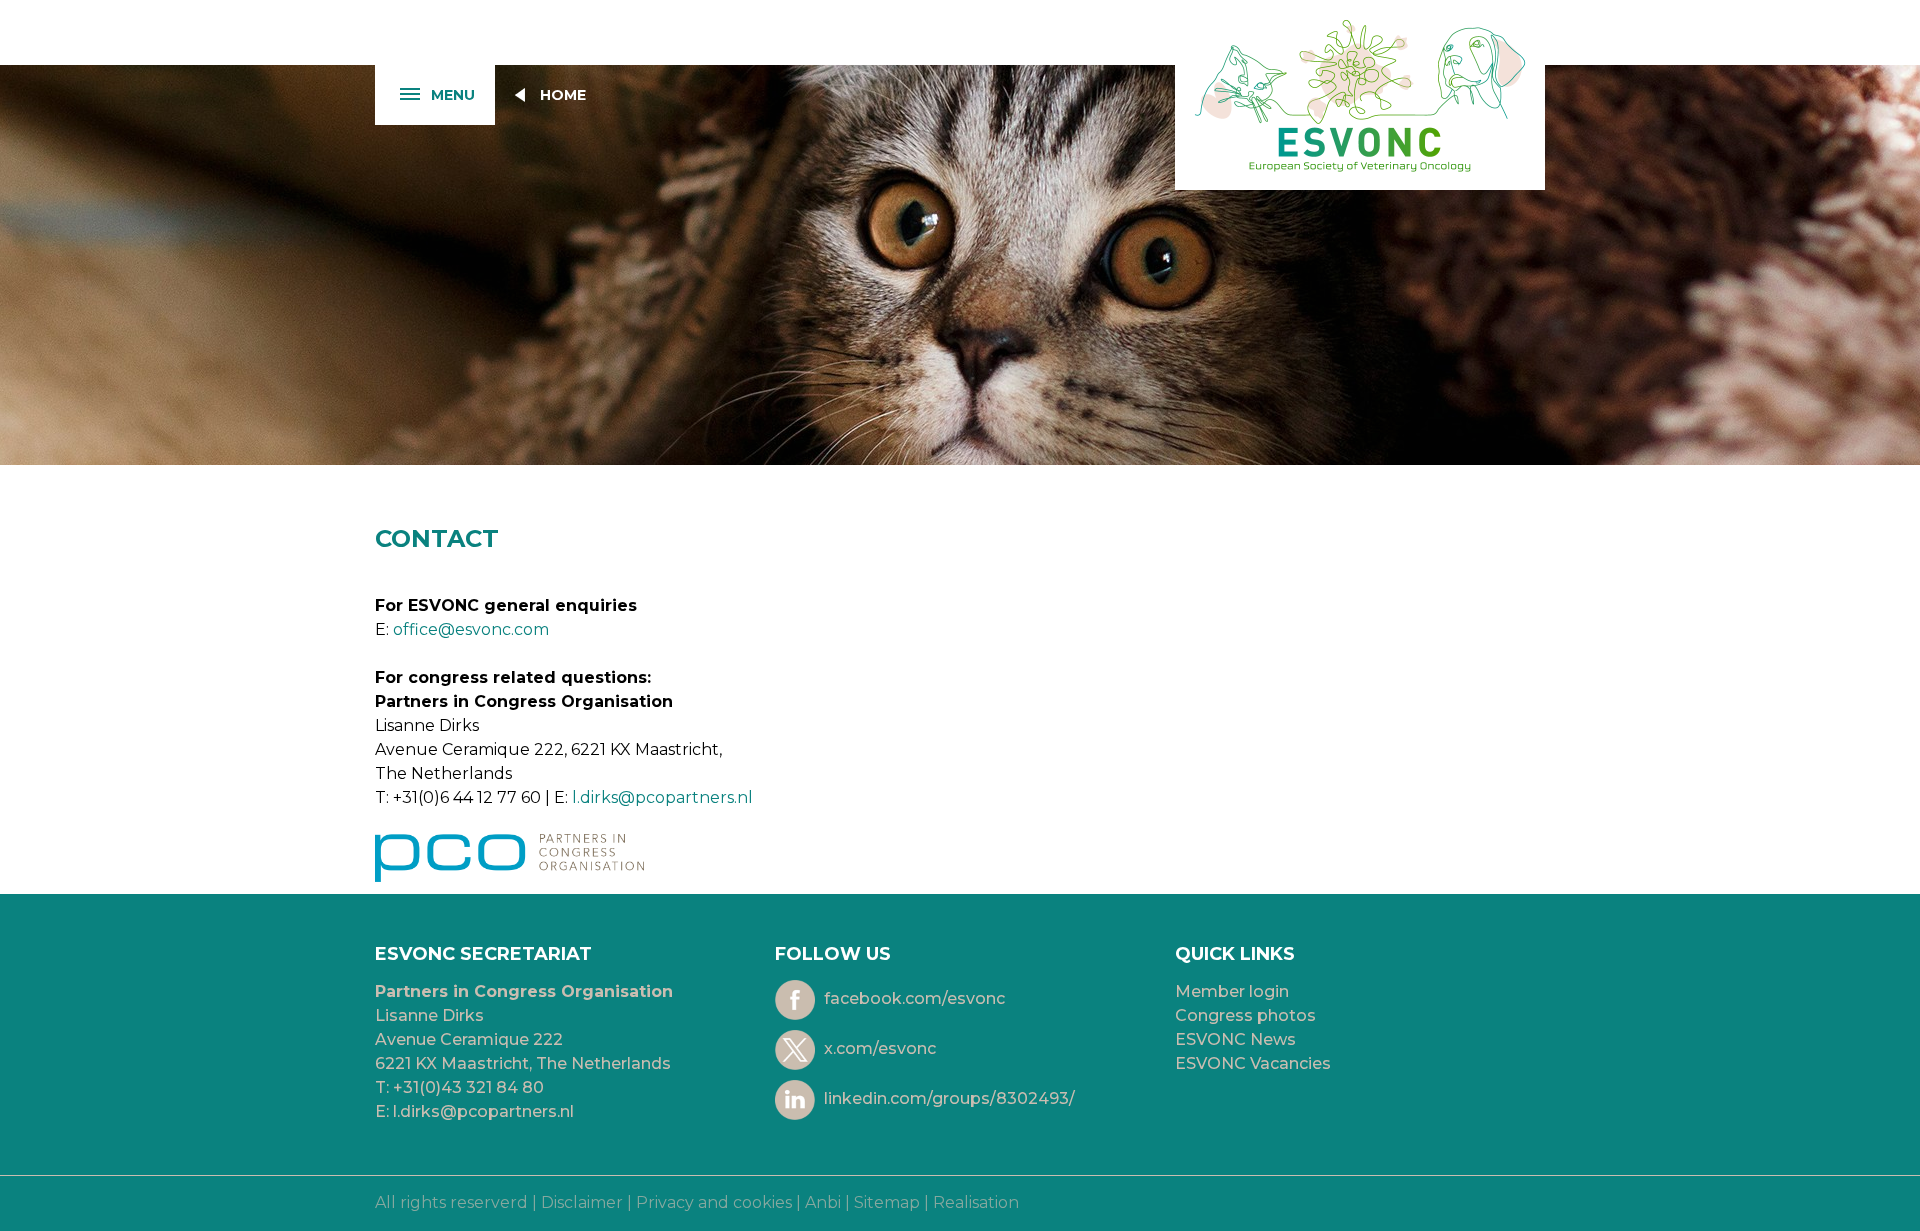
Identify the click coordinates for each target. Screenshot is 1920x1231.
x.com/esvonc (878, 1049)
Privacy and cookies (714, 1202)
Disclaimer (582, 1202)
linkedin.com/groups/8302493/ (947, 1099)
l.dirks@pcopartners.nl (662, 797)
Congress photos (1245, 1015)
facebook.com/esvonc (912, 999)
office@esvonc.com (471, 629)
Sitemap (887, 1202)
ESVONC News (1235, 1039)
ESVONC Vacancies (1253, 1063)
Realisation (976, 1202)
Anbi (823, 1202)
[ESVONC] (1360, 95)
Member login (1232, 991)
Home (563, 95)
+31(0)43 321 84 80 (468, 1087)
